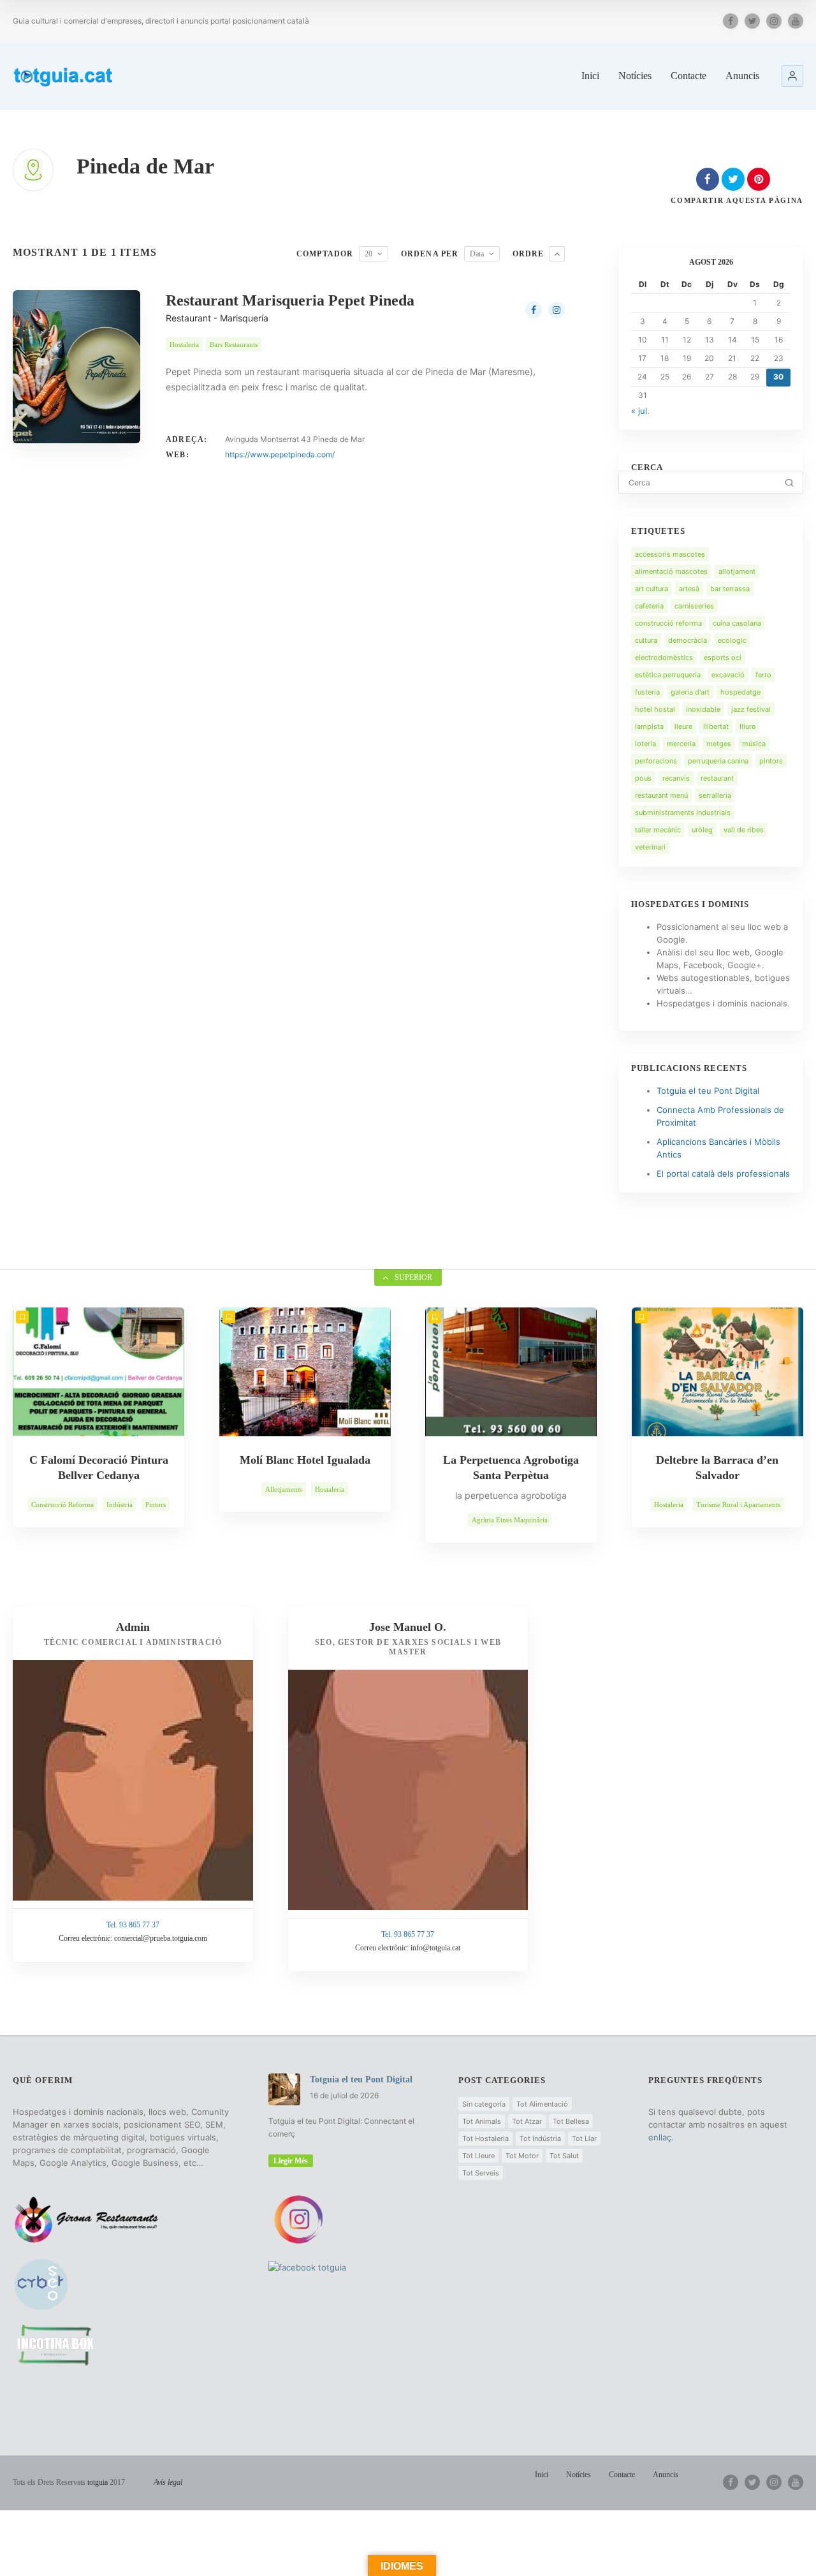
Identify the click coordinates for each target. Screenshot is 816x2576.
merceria (681, 744)
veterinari (650, 847)
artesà (689, 589)
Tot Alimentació (542, 2104)
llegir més (291, 2161)
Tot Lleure (478, 2156)
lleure (683, 726)
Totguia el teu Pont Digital (708, 1091)
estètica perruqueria (668, 675)
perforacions (656, 761)
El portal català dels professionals (723, 1174)
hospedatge (740, 692)
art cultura (652, 589)
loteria (645, 744)
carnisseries (694, 606)
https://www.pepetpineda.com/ (280, 454)
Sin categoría (484, 2104)
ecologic (732, 640)
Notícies (635, 76)
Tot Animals (482, 2121)
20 (368, 254)
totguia (98, 2482)
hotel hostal (655, 709)
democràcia (688, 640)
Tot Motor (522, 2156)
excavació (728, 675)
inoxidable (703, 709)
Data (477, 254)
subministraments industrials (683, 813)
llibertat (716, 726)
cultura (646, 640)
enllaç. (661, 2137)
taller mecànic (658, 830)
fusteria (647, 692)
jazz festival (751, 709)
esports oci (723, 658)
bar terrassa (730, 589)
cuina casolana (737, 623)
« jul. (640, 411)
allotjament (737, 571)
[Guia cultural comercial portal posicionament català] (64, 75)
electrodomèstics (664, 658)
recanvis (676, 778)
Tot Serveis (481, 2173)
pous (643, 778)
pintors (771, 761)
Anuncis (742, 76)
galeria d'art (690, 692)
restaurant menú (661, 795)
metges (719, 744)
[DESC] (557, 254)
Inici (590, 76)
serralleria (715, 795)
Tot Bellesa (571, 2121)
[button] (792, 76)
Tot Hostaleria (485, 2138)
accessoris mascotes (670, 554)
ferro (763, 675)
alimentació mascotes (671, 571)
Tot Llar (584, 2138)
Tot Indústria (540, 2138)
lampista (649, 726)
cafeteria (649, 606)
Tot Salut (564, 2156)
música (754, 744)
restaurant (717, 778)
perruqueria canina (718, 761)
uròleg (702, 830)
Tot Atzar (527, 2121)
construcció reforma (668, 623)
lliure (747, 726)
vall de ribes (744, 830)
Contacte (688, 76)
